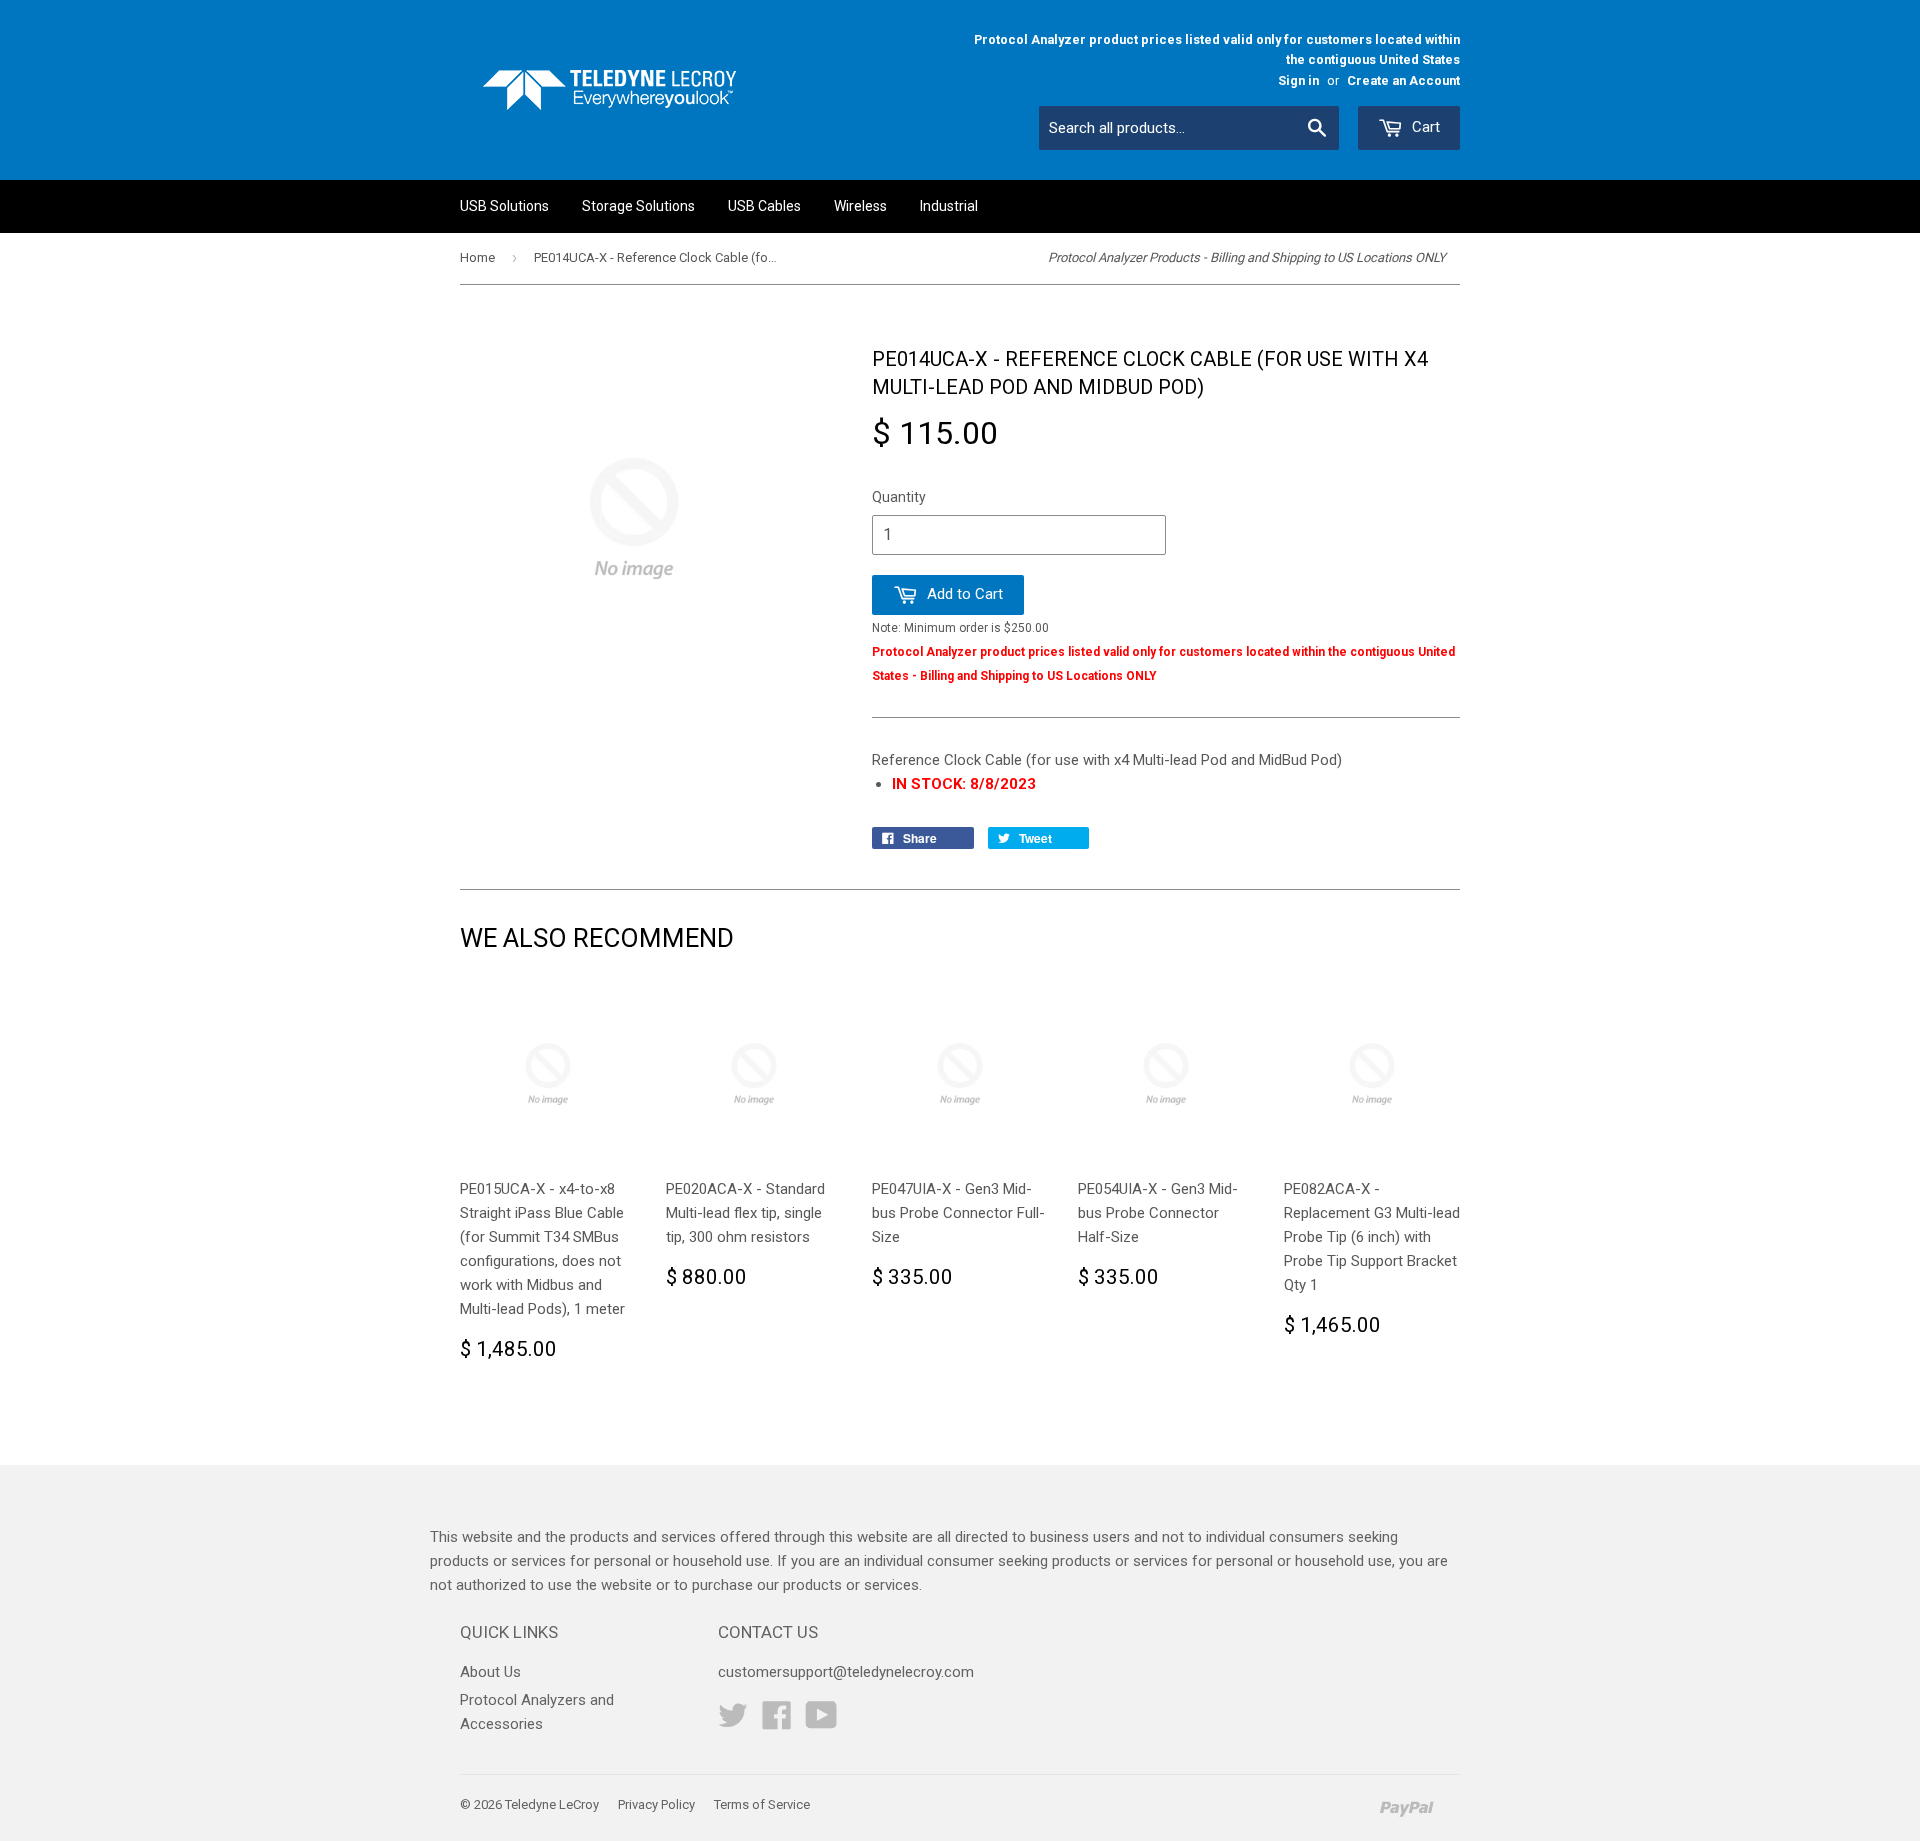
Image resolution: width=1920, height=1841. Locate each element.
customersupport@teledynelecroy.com (846, 1672)
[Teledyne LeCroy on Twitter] (733, 1722)
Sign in (1298, 80)
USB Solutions (504, 206)
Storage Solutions (638, 206)
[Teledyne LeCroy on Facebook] (777, 1722)
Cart (1424, 127)
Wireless (860, 206)
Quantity (899, 497)
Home (477, 257)
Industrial (949, 206)
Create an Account (1403, 80)
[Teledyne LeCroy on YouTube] (821, 1722)
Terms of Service (762, 1804)
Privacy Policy (656, 1804)
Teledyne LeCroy (552, 1804)
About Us (490, 1672)
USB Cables (764, 206)
